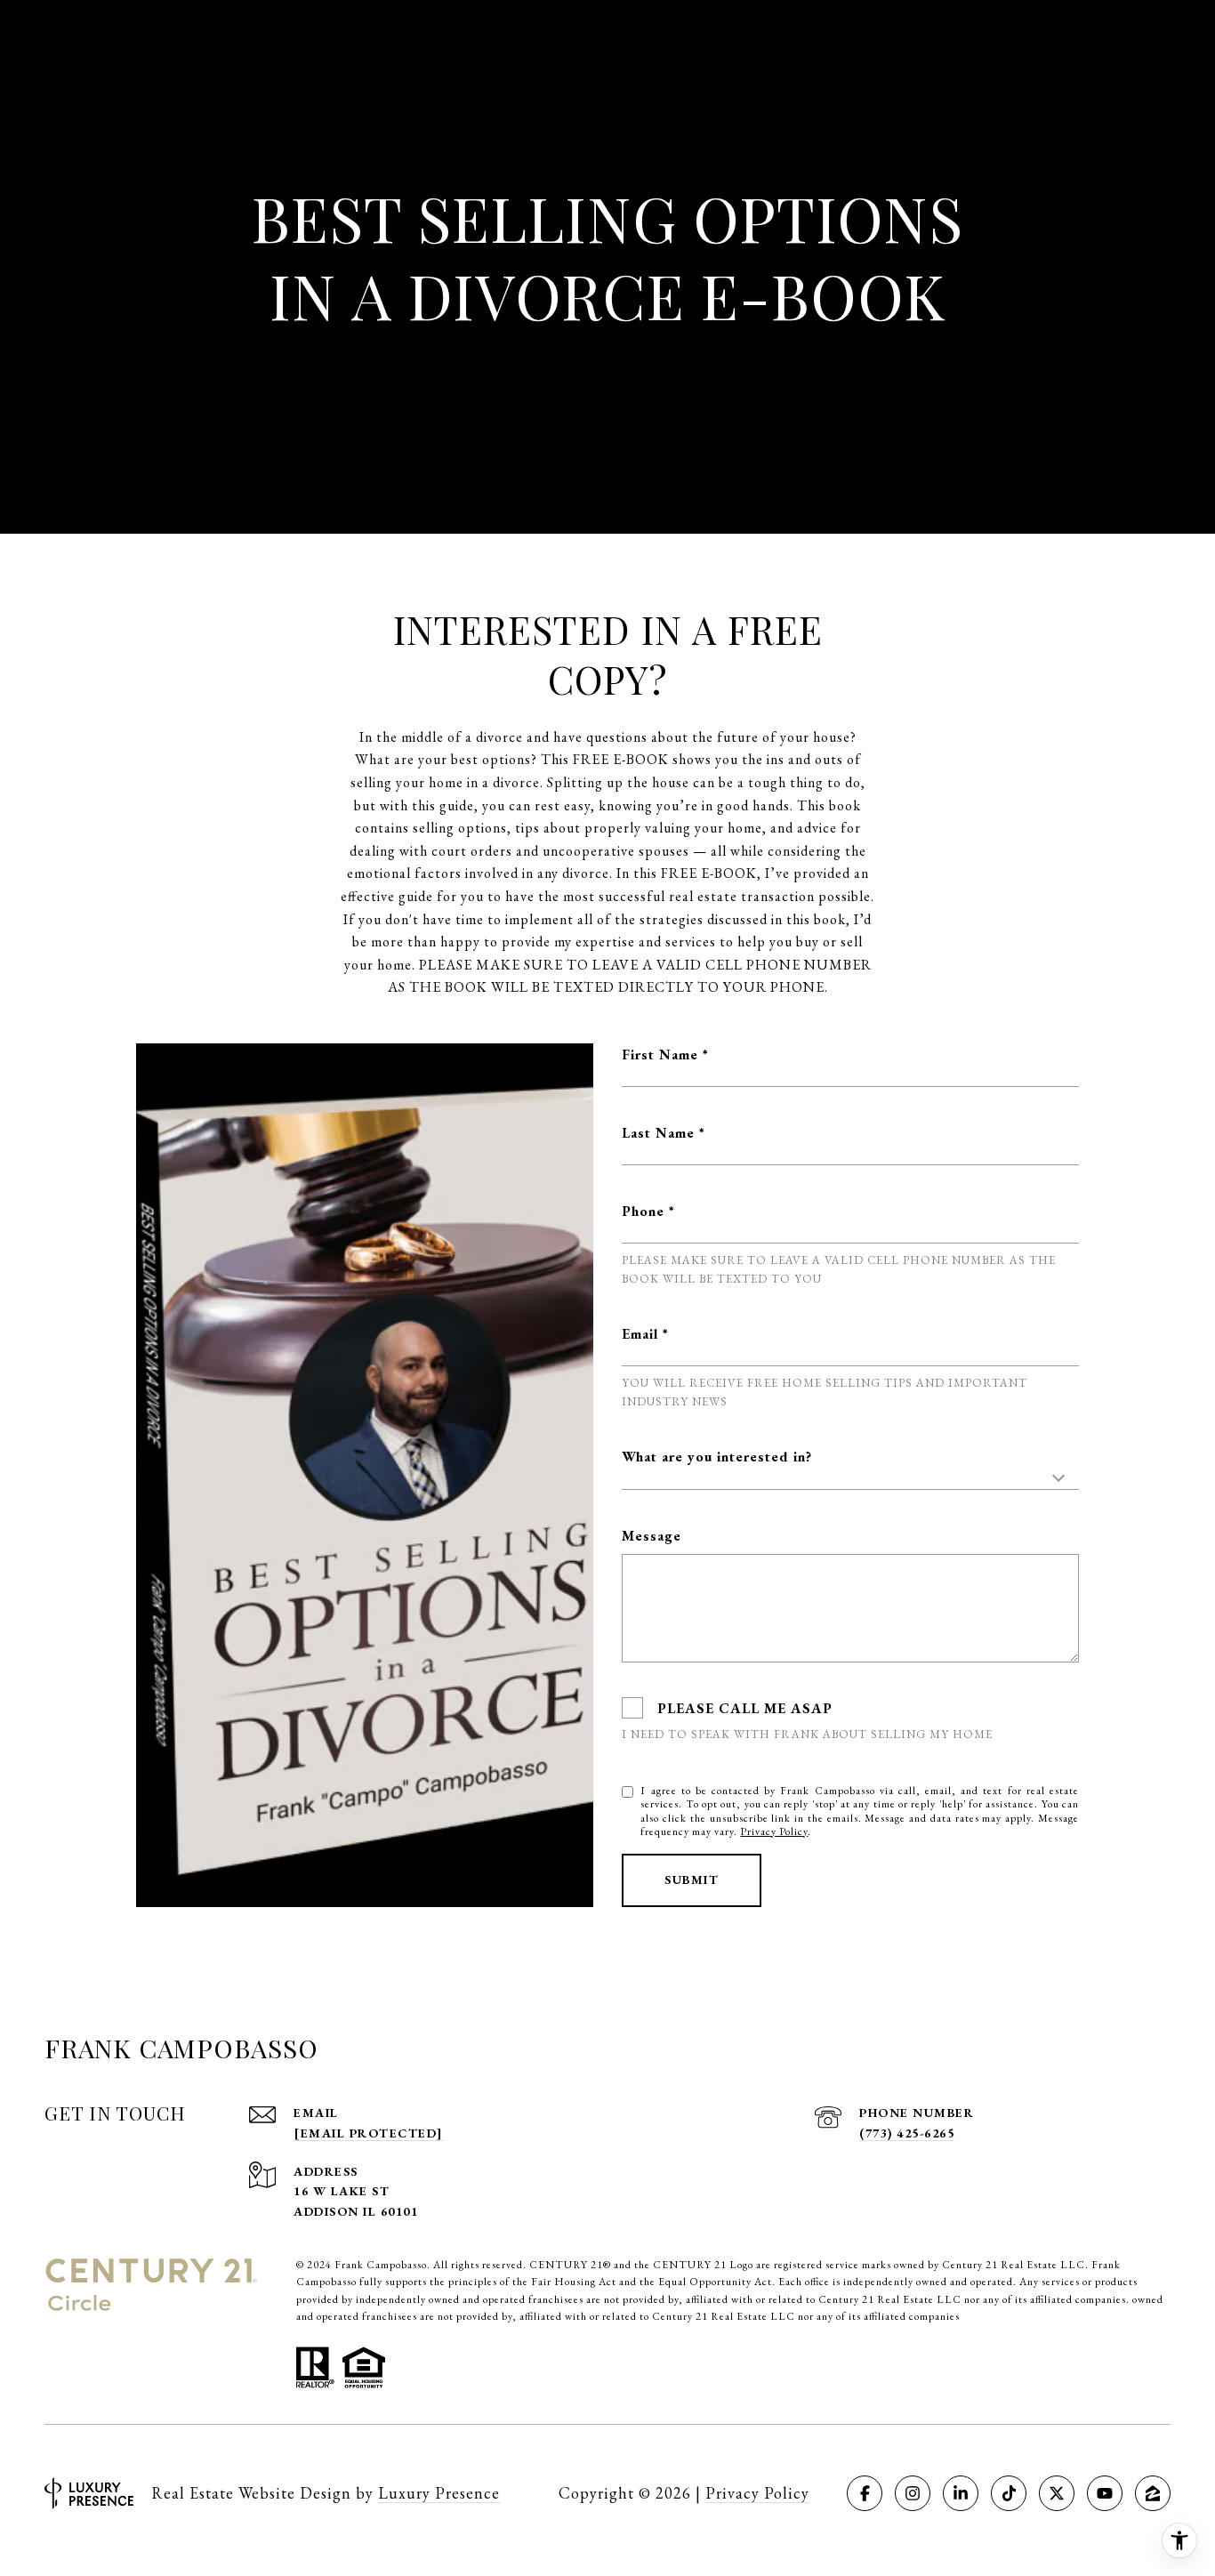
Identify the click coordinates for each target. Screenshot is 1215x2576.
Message (652, 1536)
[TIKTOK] (1009, 2493)
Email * (645, 1334)
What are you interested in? (717, 1457)
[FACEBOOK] (865, 2493)
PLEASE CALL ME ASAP (745, 1708)
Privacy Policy (774, 1831)
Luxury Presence (439, 2493)
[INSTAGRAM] (913, 2493)
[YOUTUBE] (1105, 2493)
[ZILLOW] (1153, 2493)
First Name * (665, 1055)
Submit (692, 1880)
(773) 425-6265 (907, 2133)
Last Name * (664, 1133)
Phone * (648, 1211)
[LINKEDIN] (961, 2493)
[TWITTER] (1057, 2493)
